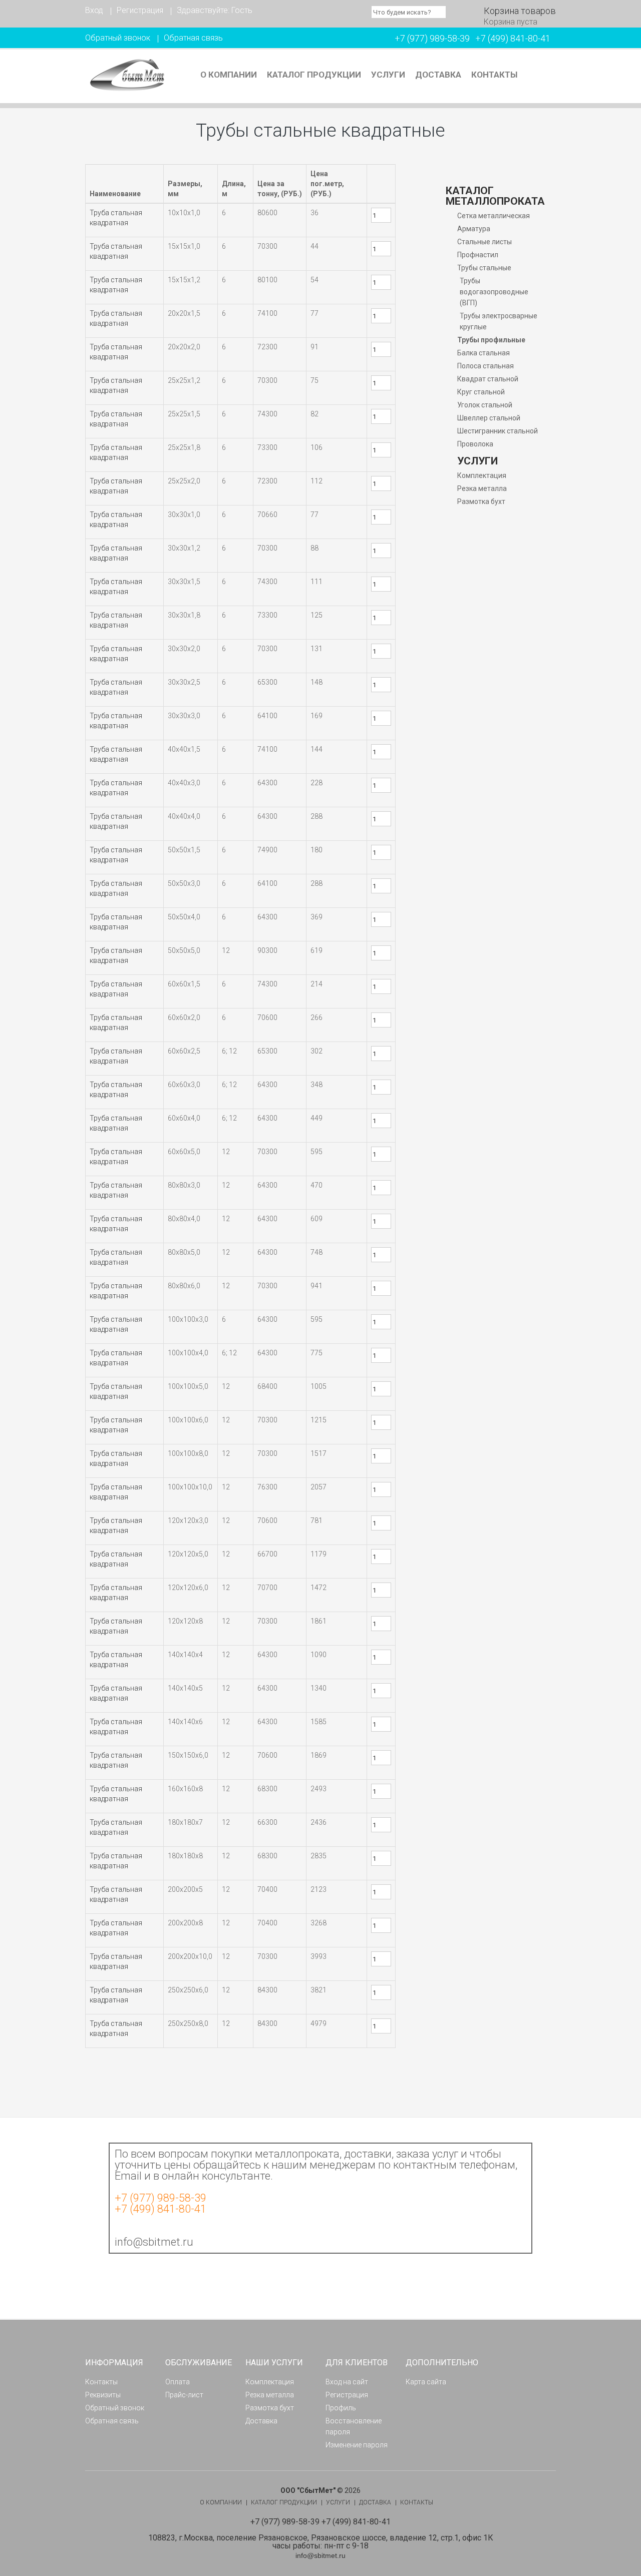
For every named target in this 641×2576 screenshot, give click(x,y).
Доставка (438, 75)
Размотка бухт (481, 501)
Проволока (475, 444)
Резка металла (482, 488)
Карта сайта (426, 2382)
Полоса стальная (486, 366)
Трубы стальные (484, 268)
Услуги (388, 75)
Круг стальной (481, 392)
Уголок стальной (485, 405)
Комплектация (482, 475)
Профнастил (478, 255)
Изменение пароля (357, 2445)
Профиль (341, 2408)
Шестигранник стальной (498, 431)
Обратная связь (193, 38)
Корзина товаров (520, 11)
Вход (94, 10)
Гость (242, 10)
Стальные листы (485, 242)
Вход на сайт (347, 2382)
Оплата (178, 2382)
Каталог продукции (314, 75)
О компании (229, 75)
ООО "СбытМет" (308, 2490)
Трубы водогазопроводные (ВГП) (494, 292)
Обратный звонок (118, 38)
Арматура (474, 229)
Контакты (494, 75)
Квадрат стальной (488, 379)
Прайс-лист (184, 2395)
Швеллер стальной (489, 418)
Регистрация (140, 10)
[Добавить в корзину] (374, 230)
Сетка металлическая (494, 216)
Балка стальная (484, 353)
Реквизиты (103, 2395)
